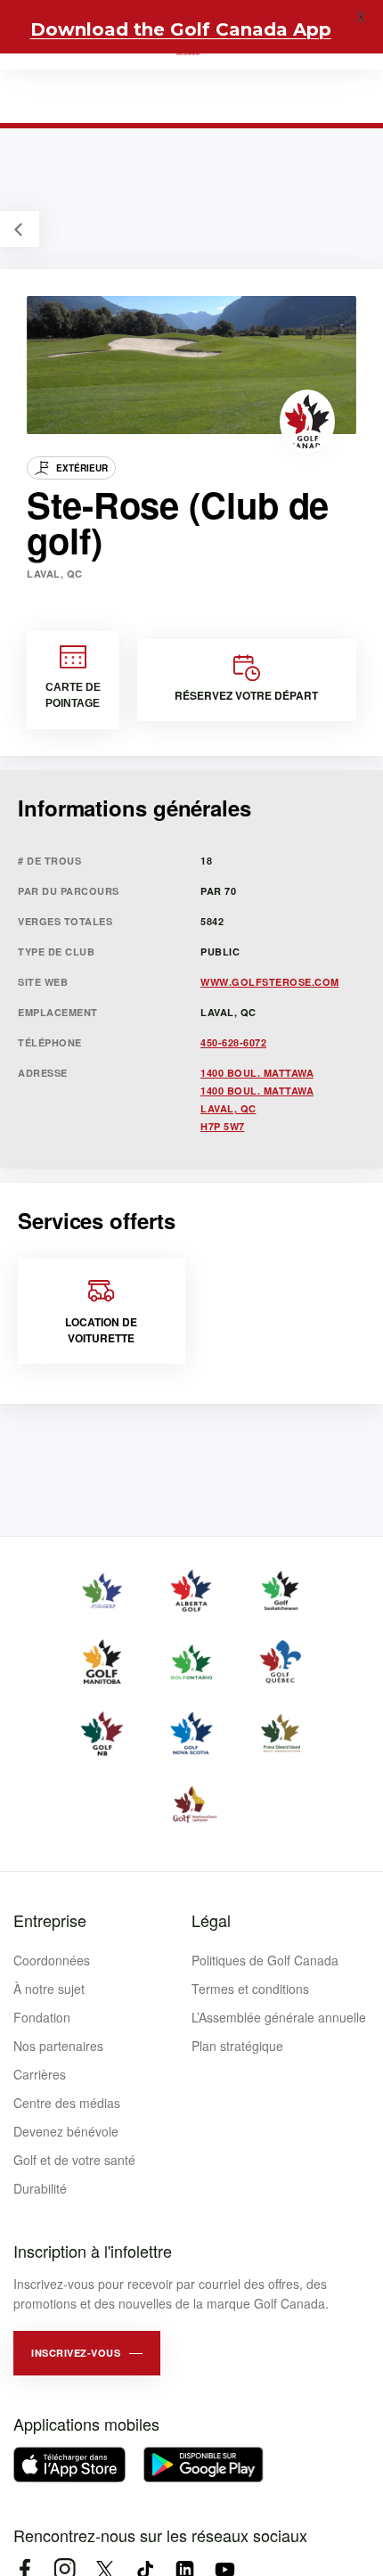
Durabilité (40, 2188)
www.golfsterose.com (270, 982)
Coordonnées (52, 1960)
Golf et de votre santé (74, 2160)
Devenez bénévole (66, 2131)
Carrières (40, 2074)
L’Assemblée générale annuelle (279, 2017)
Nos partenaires (58, 2046)
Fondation (42, 2017)
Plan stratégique (237, 2046)
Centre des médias (67, 2103)
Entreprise (50, 1920)
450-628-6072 (233, 1042)
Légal (211, 1920)
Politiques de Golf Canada (265, 1960)
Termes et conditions (250, 1989)
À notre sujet (49, 1989)
